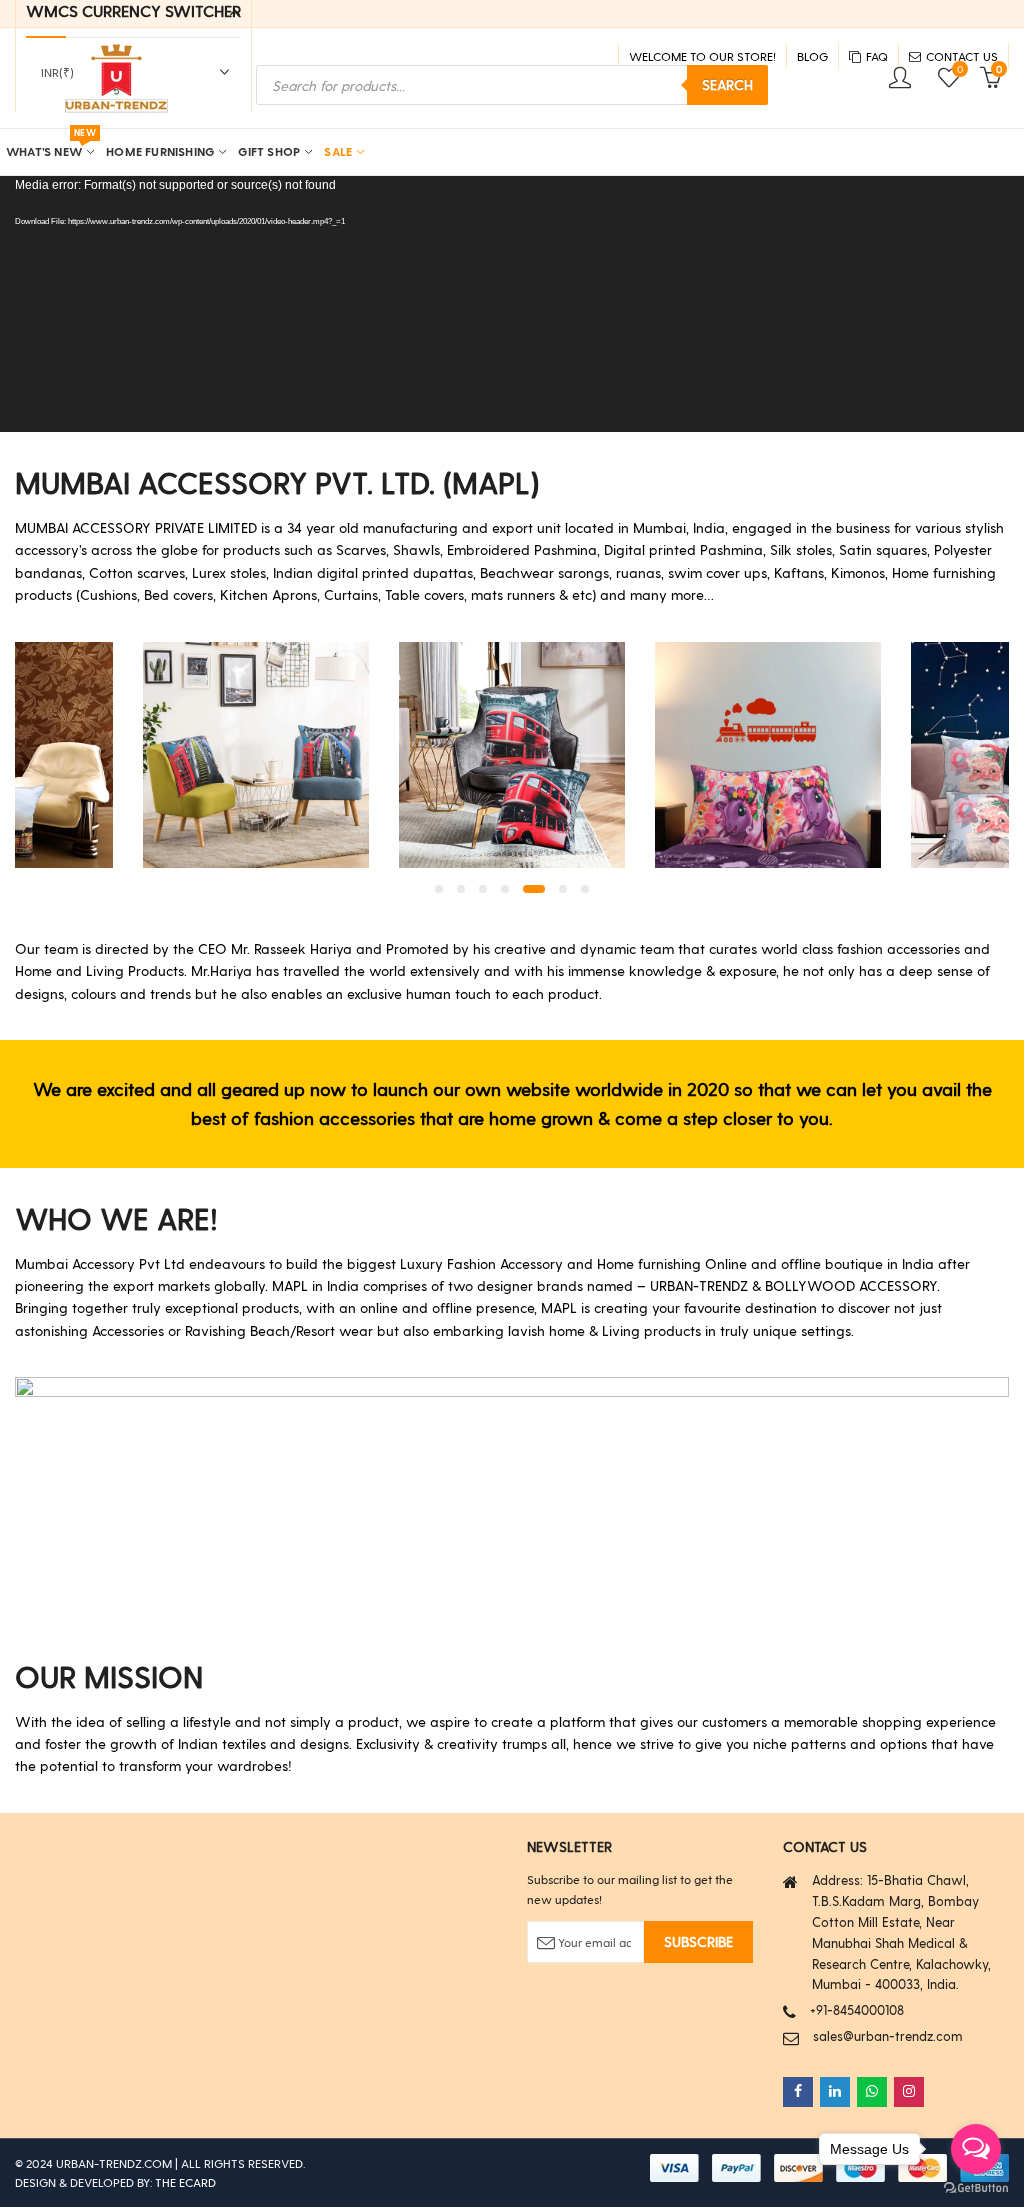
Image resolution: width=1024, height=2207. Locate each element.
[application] (512, 304)
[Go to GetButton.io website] (976, 2187)
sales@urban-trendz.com (888, 2035)
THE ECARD (185, 2182)
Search (727, 84)
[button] (439, 889)
